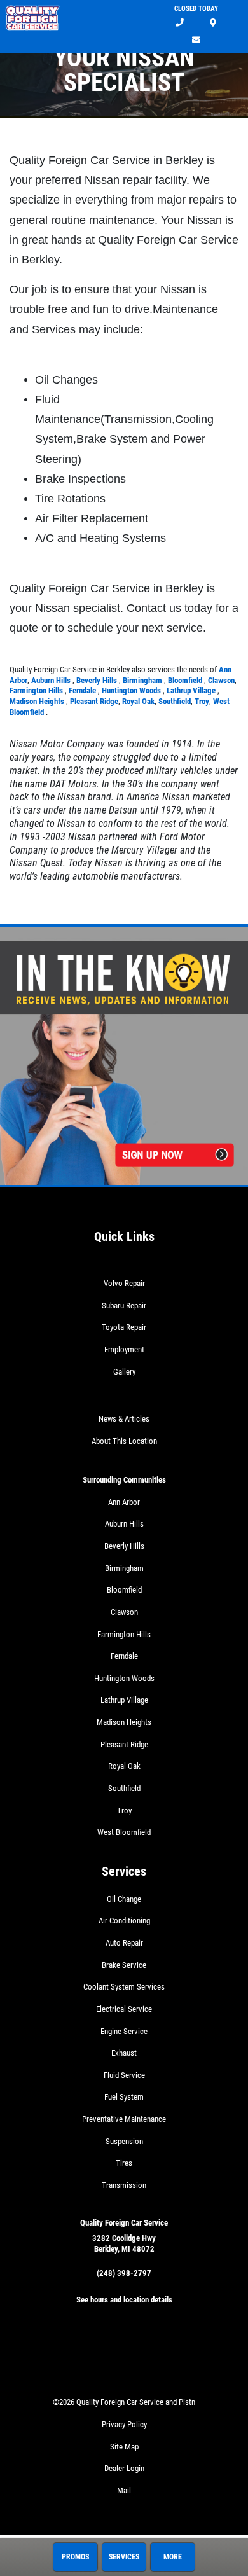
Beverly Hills (98, 680)
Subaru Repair (124, 1305)
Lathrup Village (192, 690)
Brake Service (124, 1965)
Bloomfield (186, 680)
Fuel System (124, 2097)
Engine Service (124, 2031)
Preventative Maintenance (124, 2119)
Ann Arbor (124, 1502)
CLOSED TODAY (196, 9)
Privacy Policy (124, 2424)
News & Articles (124, 1419)
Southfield (175, 701)
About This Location (124, 1441)
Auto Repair (124, 1943)
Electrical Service (124, 2009)
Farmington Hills (37, 690)
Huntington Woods (132, 690)
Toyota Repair (124, 1327)
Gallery (124, 1372)
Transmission (124, 2185)
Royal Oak (138, 701)
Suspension (124, 2141)
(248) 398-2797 (124, 2273)
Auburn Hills (52, 680)
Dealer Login (124, 2468)
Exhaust (124, 2053)
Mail (124, 2490)
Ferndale (83, 690)
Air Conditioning (124, 1921)
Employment (124, 1349)
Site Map (124, 2447)
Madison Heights (38, 701)
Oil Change (124, 1899)
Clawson (221, 680)
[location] (213, 23)
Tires (124, 2163)
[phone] (180, 23)
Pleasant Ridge (94, 701)
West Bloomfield (124, 1832)
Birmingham (143, 680)
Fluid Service (124, 2075)
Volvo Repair (124, 1283)
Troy (202, 701)
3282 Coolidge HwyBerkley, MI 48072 (124, 2243)
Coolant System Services (124, 1987)
